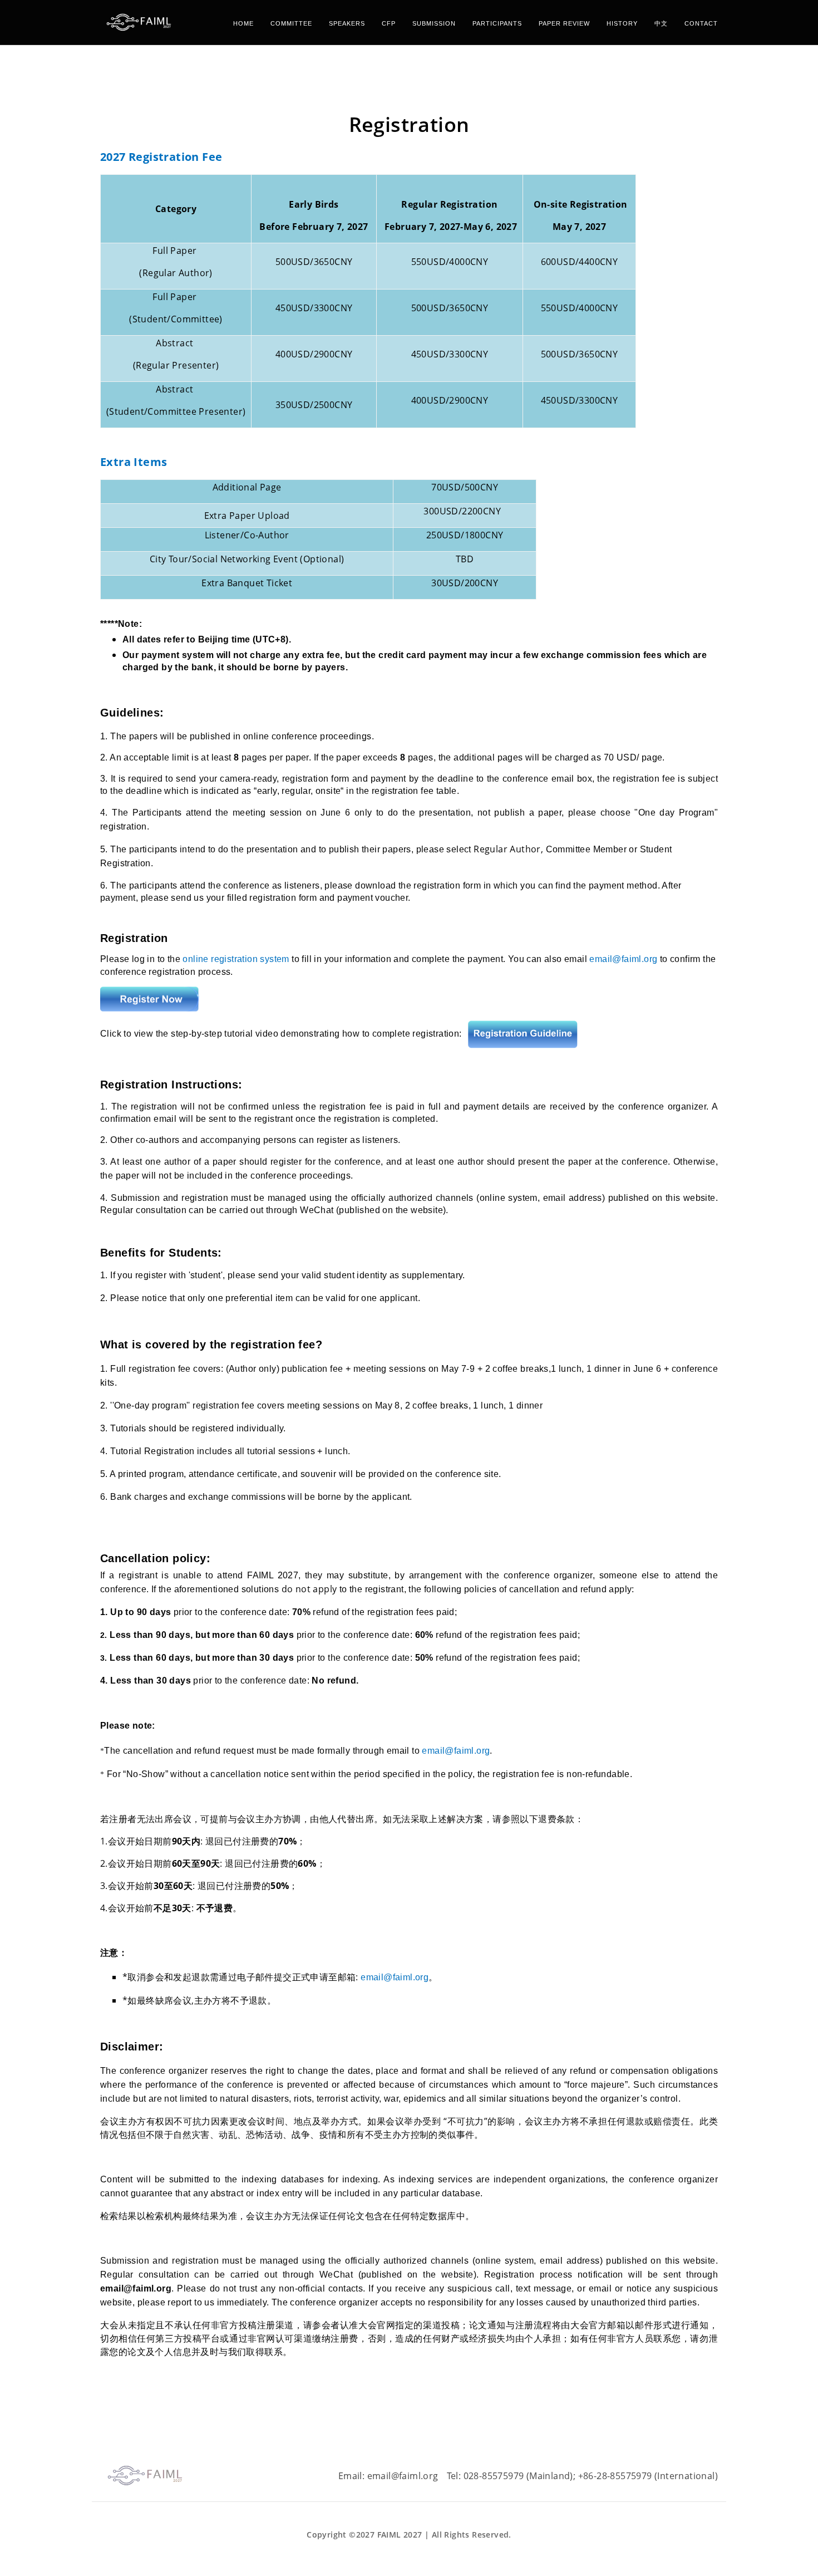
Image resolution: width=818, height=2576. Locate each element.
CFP (389, 23)
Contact (701, 23)
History (622, 23)
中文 (661, 23)
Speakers (347, 23)
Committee (291, 23)
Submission (434, 23)
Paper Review (564, 23)
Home (243, 23)
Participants (497, 23)
